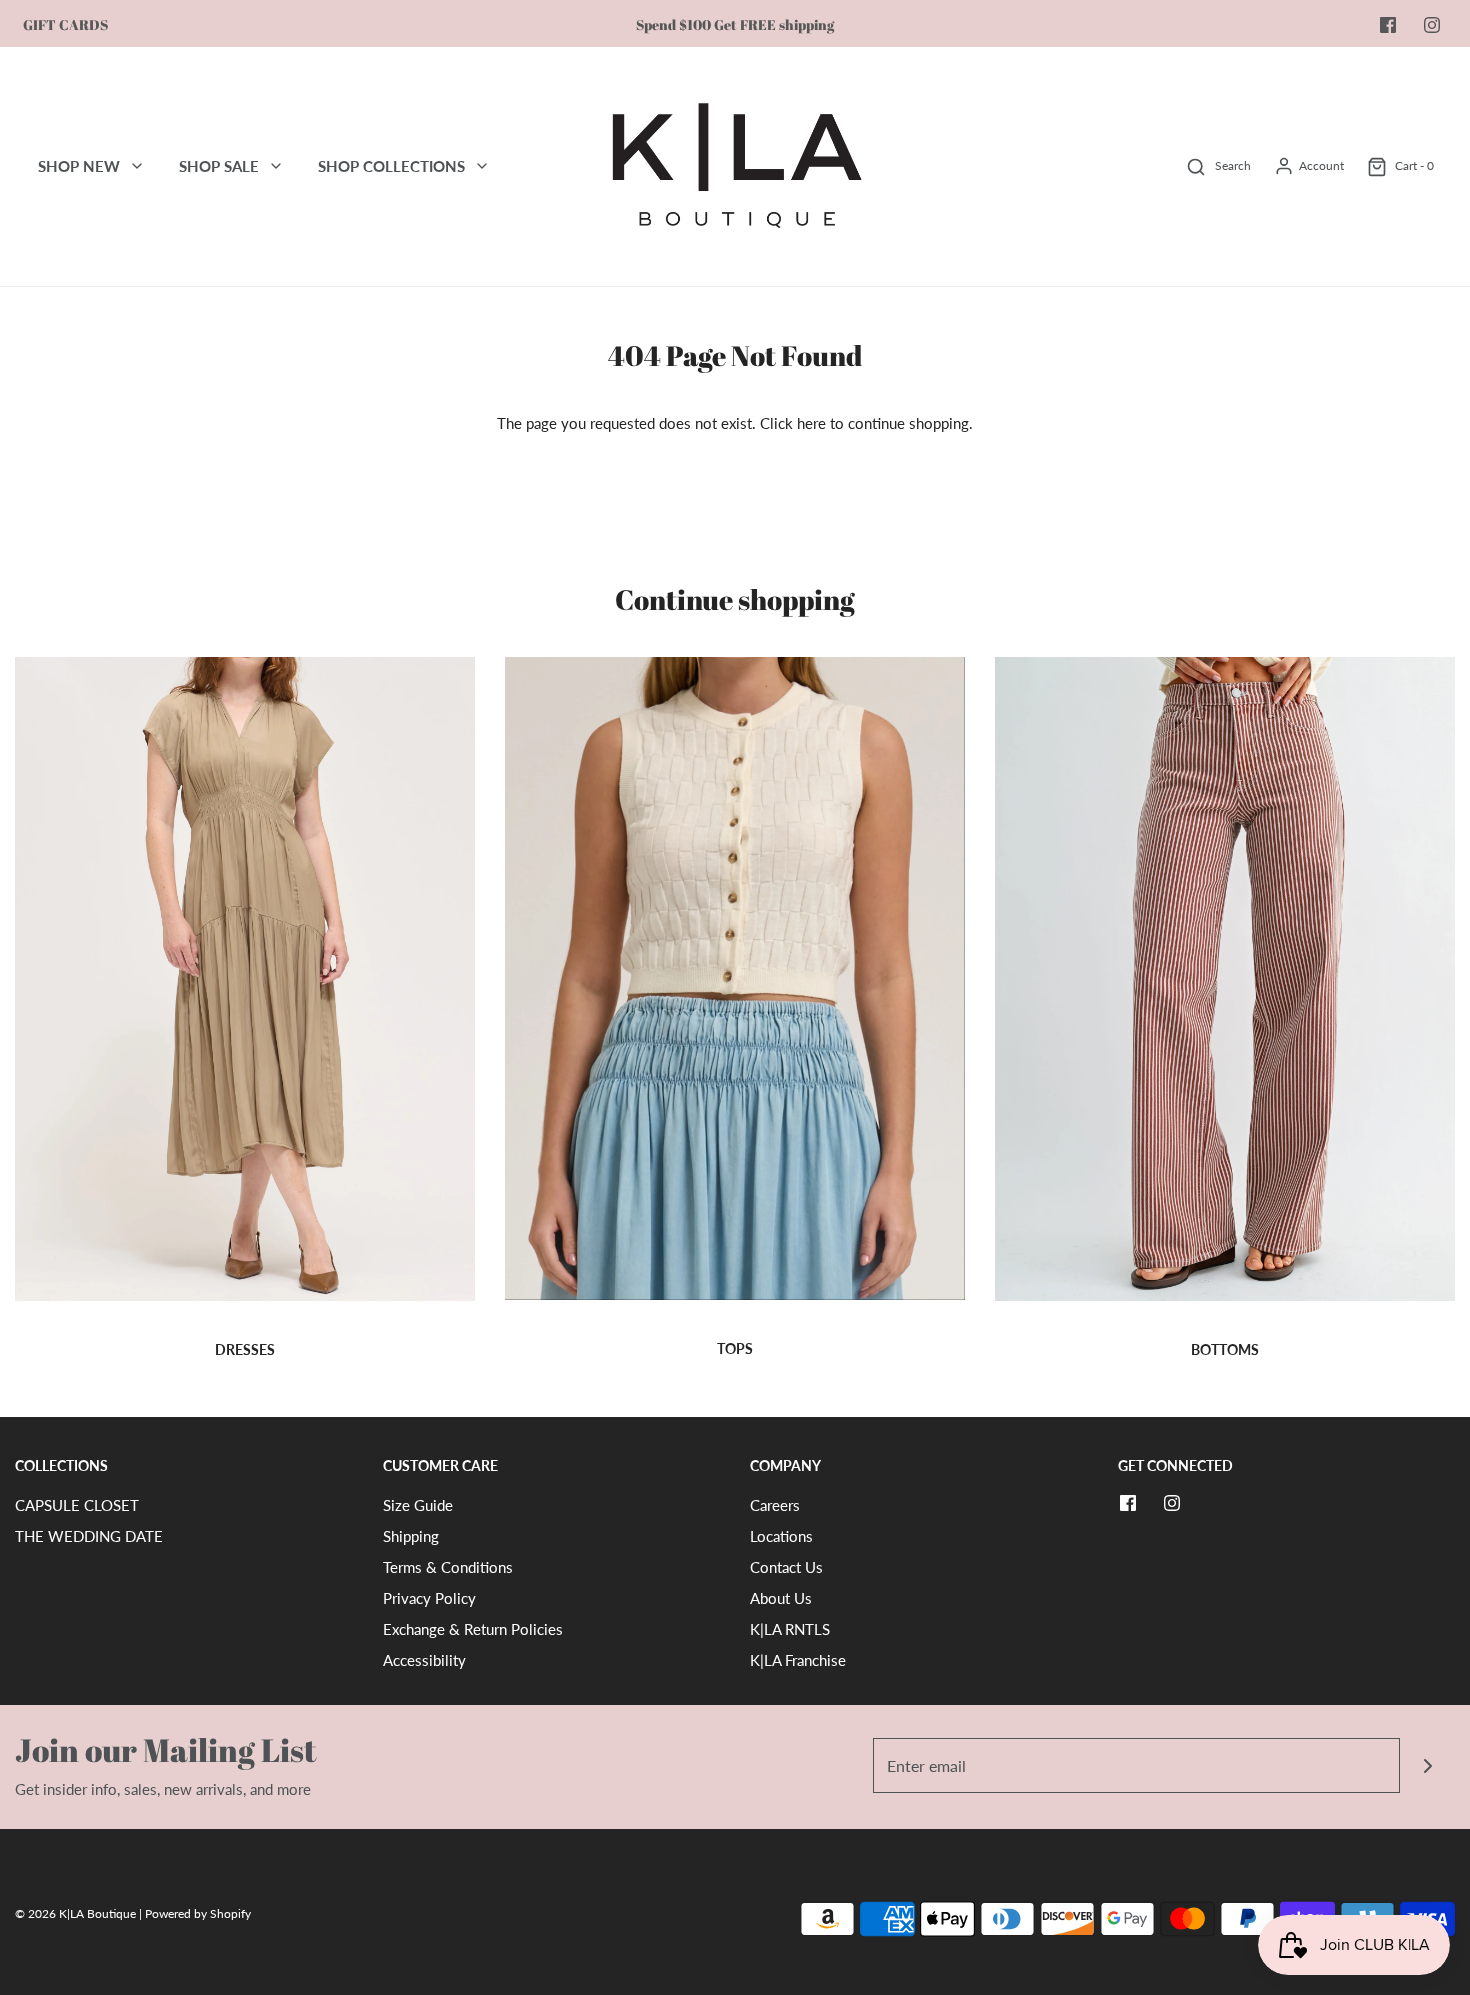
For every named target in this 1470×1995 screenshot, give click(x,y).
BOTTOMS (1225, 1349)
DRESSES (245, 1349)
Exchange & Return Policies (473, 1629)
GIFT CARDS (65, 25)
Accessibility (424, 1660)
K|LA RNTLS (790, 1629)
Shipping (411, 1536)
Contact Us (786, 1567)
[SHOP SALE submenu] (276, 166)
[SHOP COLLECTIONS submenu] (482, 166)
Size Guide (418, 1505)
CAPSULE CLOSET (77, 1505)
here (811, 423)
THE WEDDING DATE (89, 1536)
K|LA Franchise (798, 1660)
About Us (781, 1598)
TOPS (735, 1348)
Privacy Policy (429, 1598)
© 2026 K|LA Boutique (77, 1913)
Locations (781, 1536)
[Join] (1427, 1765)
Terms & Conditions (448, 1567)
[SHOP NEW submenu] (137, 166)
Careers (775, 1505)
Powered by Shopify (198, 1913)
